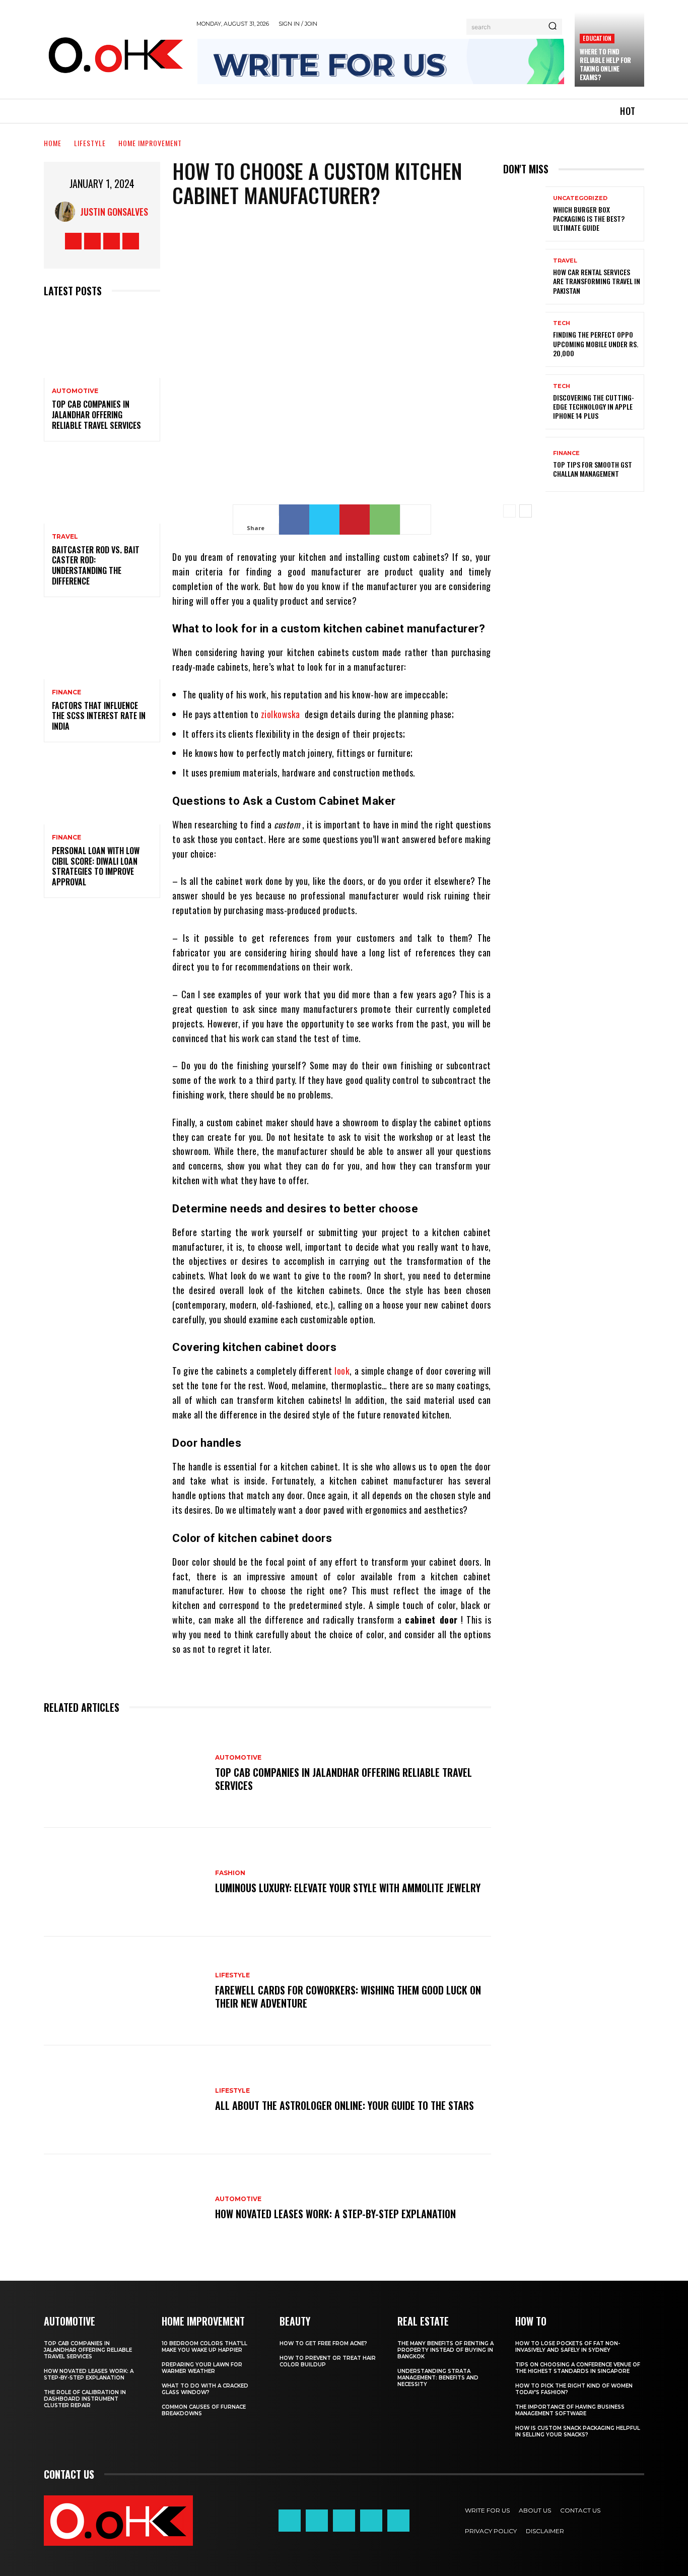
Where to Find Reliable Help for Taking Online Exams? (605, 64)
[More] (416, 520)
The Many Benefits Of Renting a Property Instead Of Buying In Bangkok (445, 2350)
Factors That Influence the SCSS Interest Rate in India (99, 716)
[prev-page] (509, 511)
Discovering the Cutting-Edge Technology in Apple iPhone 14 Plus (594, 406)
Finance (66, 692)
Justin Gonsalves (114, 212)
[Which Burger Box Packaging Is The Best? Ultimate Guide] (524, 214)
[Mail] (344, 2521)
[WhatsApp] (385, 520)
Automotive (75, 391)
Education (597, 38)
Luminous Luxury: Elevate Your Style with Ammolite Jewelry (348, 1888)
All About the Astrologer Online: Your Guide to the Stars (345, 2105)
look (342, 1371)
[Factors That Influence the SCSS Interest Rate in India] (102, 644)
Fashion (230, 1873)
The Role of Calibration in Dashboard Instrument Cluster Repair (85, 2399)
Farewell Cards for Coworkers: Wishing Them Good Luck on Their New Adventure (348, 1997)
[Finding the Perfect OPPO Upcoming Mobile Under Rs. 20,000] (524, 339)
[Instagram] (92, 241)
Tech (562, 323)
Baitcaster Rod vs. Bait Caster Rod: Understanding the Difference (96, 565)
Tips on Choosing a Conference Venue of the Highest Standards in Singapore (578, 2368)
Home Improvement (150, 143)
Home (53, 143)
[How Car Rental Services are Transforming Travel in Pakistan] (524, 276)
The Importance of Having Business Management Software (570, 2410)
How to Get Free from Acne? (323, 2343)
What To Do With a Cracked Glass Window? (205, 2389)
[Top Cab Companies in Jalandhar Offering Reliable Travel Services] (102, 343)
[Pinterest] (355, 520)
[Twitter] (112, 241)
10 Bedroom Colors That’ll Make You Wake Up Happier (204, 2347)
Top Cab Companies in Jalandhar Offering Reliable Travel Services (96, 415)
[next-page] (526, 511)
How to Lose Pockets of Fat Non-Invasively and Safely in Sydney (568, 2347)
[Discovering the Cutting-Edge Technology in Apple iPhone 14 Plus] (524, 402)
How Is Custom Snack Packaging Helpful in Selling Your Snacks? (578, 2431)
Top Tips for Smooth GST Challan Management (593, 469)
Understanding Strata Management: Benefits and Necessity (438, 2378)
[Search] (553, 27)
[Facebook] (73, 241)
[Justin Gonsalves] (67, 212)
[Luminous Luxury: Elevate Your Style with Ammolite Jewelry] (124, 1882)
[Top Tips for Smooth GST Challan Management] (524, 464)
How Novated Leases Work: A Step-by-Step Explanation (335, 2214)
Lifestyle (90, 143)
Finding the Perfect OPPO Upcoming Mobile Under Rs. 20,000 (596, 343)
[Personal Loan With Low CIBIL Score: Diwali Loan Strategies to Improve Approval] (102, 789)
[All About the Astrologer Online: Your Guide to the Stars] (124, 2100)
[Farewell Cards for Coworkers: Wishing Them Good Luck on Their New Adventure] (124, 1991)
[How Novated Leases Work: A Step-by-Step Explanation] (124, 2209)
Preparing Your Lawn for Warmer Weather (202, 2368)
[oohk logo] (115, 54)
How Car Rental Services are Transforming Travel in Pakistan (597, 281)
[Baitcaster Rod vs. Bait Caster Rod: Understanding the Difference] (102, 489)
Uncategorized (580, 198)
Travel (65, 537)
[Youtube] (131, 241)
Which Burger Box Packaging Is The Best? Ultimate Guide (589, 218)
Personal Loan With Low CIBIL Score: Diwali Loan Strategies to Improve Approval (96, 866)
